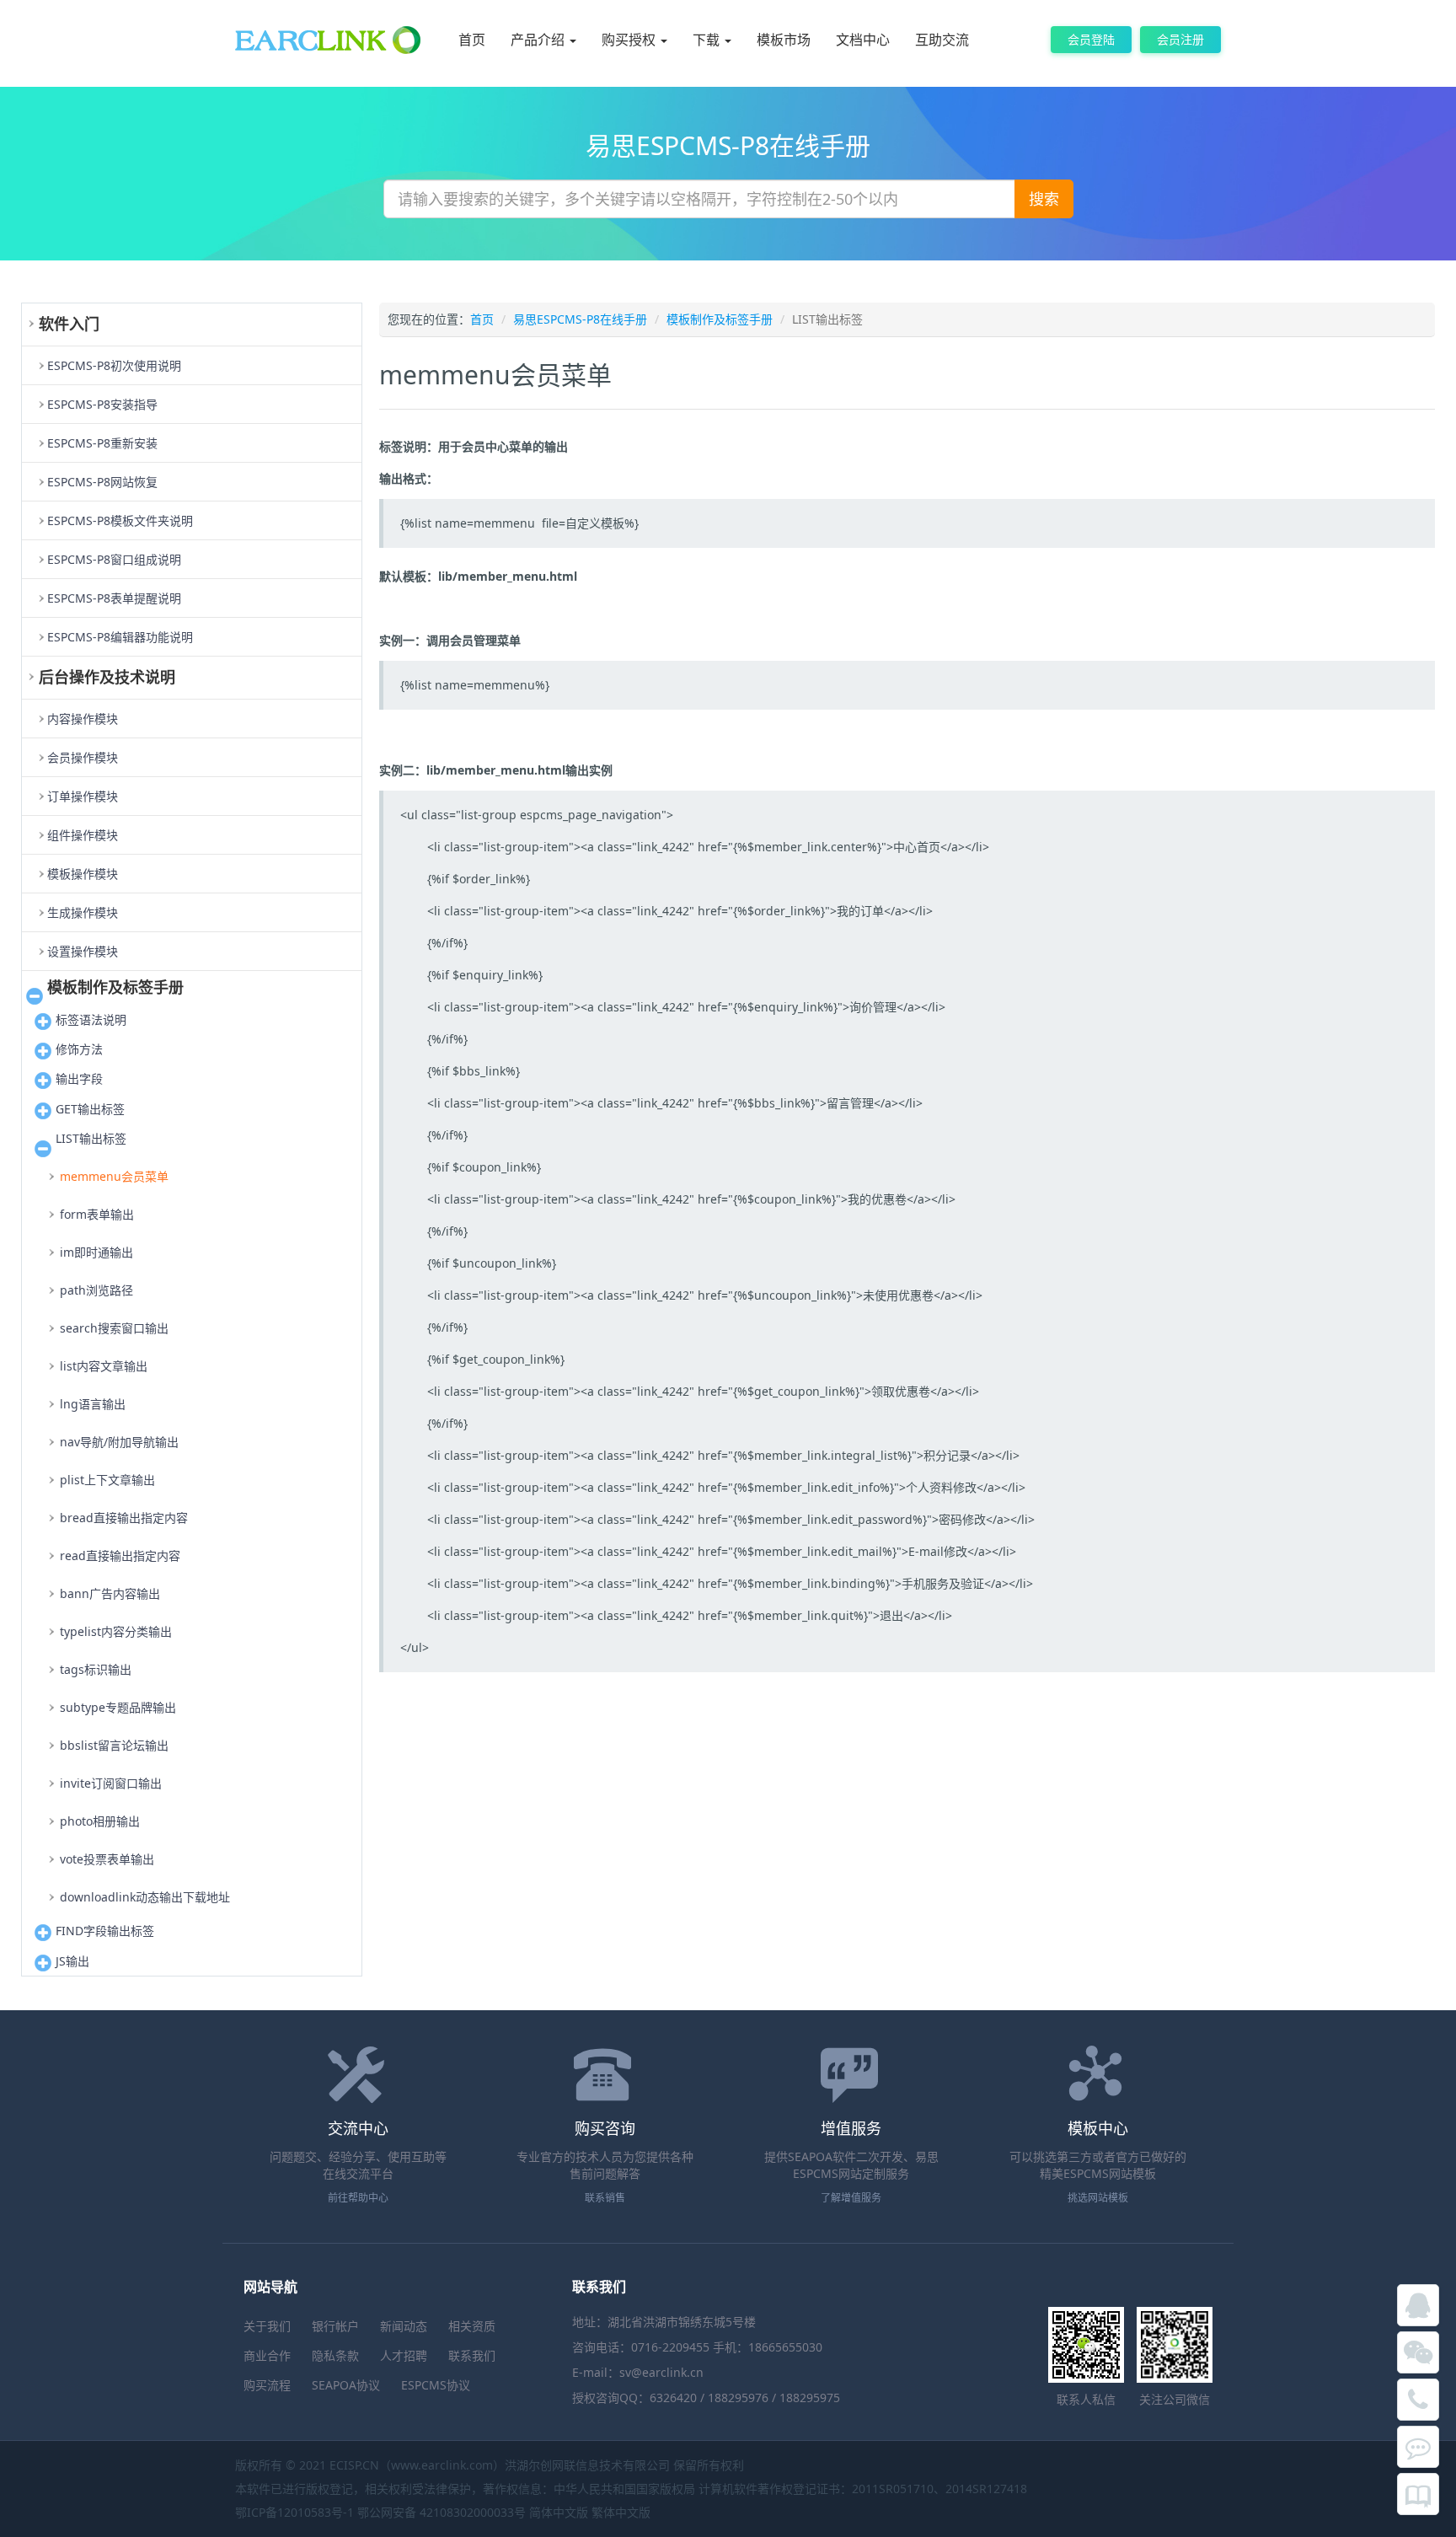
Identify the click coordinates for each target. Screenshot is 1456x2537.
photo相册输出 (100, 1821)
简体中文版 (559, 2512)
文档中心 (863, 40)
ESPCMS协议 (436, 2385)
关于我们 (267, 2326)
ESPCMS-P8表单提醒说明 (114, 598)
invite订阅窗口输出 (111, 1783)
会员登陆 (1091, 39)
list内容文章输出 (104, 1366)
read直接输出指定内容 (120, 1555)
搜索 (1044, 199)
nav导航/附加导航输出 (119, 1442)
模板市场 (784, 40)
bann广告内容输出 (110, 1593)
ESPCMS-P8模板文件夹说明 (120, 520)
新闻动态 (404, 2326)
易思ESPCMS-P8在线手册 (580, 319)
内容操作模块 (83, 719)
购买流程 (267, 2385)
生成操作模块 (83, 912)
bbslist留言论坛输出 (114, 1745)
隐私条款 (335, 2355)
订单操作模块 (83, 796)
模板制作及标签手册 (720, 319)
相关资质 (472, 2326)
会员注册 (1180, 39)
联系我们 (472, 2355)
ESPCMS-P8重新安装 (102, 443)
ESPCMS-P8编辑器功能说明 (120, 637)
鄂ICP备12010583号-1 (294, 2512)
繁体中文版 (621, 2512)
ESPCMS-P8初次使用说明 (114, 365)
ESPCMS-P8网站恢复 (102, 482)
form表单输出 (97, 1214)
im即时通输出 (96, 1252)
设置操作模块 (83, 951)
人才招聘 (404, 2355)
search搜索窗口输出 (114, 1328)
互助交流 (942, 40)
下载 (708, 40)
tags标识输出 (96, 1669)
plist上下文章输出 (107, 1480)
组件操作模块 (83, 835)
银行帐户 (335, 2326)
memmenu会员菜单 (114, 1176)
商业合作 (267, 2355)
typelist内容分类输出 (116, 1631)
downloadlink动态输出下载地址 (145, 1897)
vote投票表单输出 (107, 1859)
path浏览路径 (96, 1290)
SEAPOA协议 (346, 2385)
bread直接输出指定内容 (124, 1518)
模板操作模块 (83, 874)
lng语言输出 (93, 1404)
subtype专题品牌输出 (118, 1707)
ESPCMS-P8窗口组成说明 (114, 559)
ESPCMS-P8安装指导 (102, 404)
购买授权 (630, 40)
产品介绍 (539, 40)
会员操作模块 (83, 757)
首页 (472, 40)
